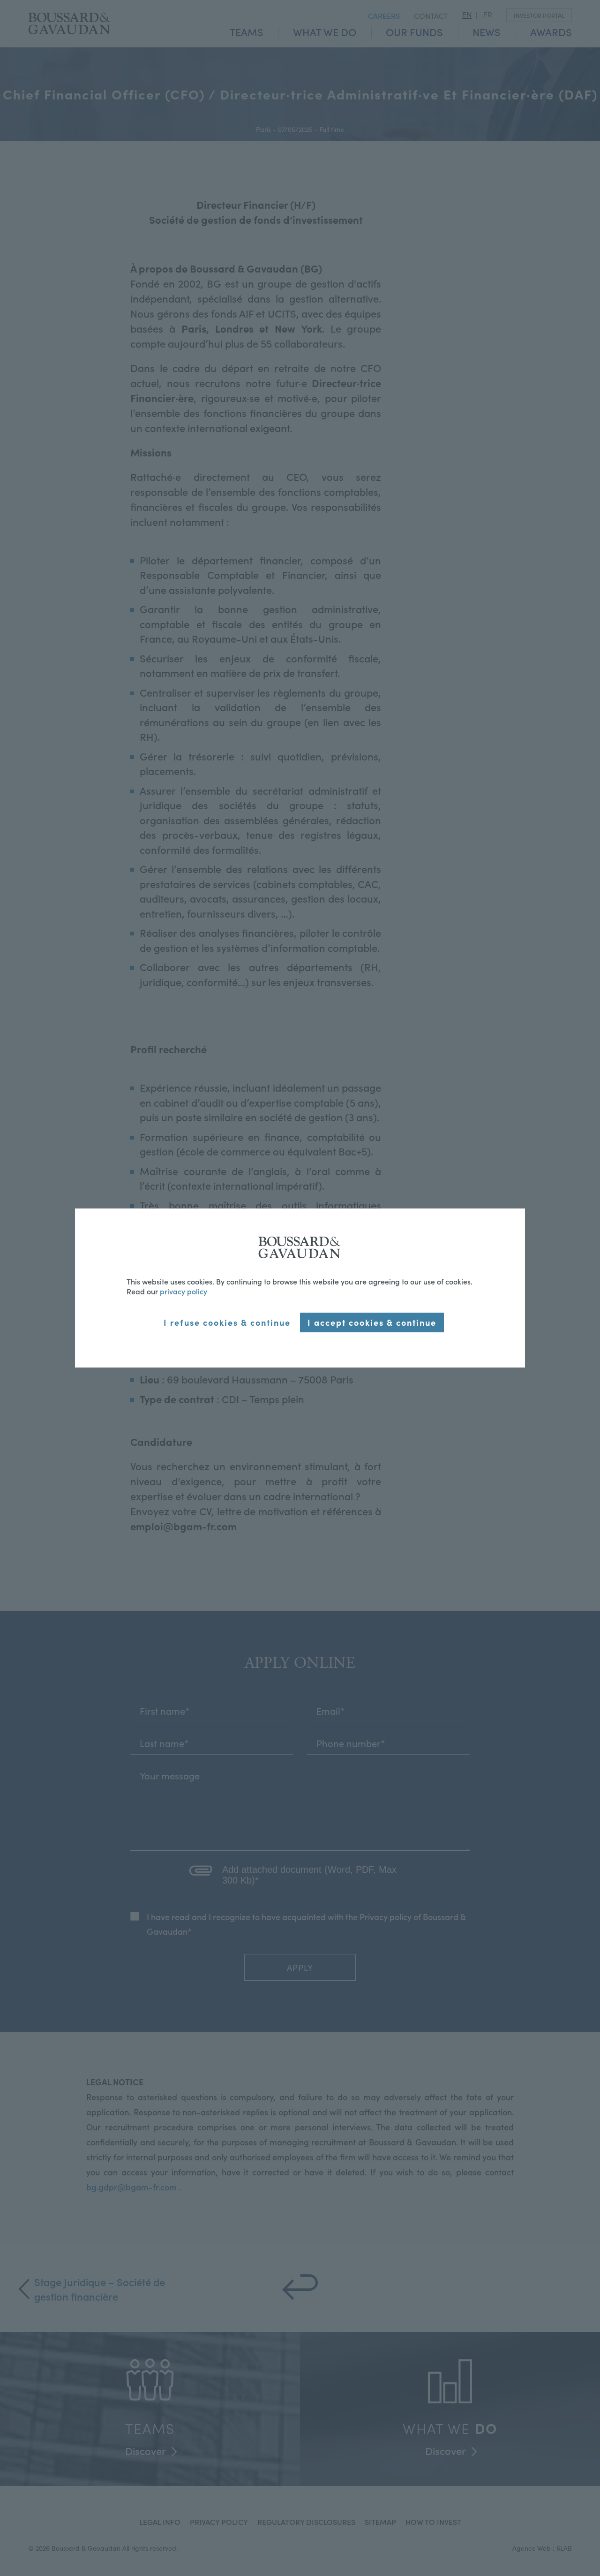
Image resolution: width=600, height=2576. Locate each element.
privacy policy (184, 1291)
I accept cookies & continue (372, 1322)
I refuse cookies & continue (227, 1322)
